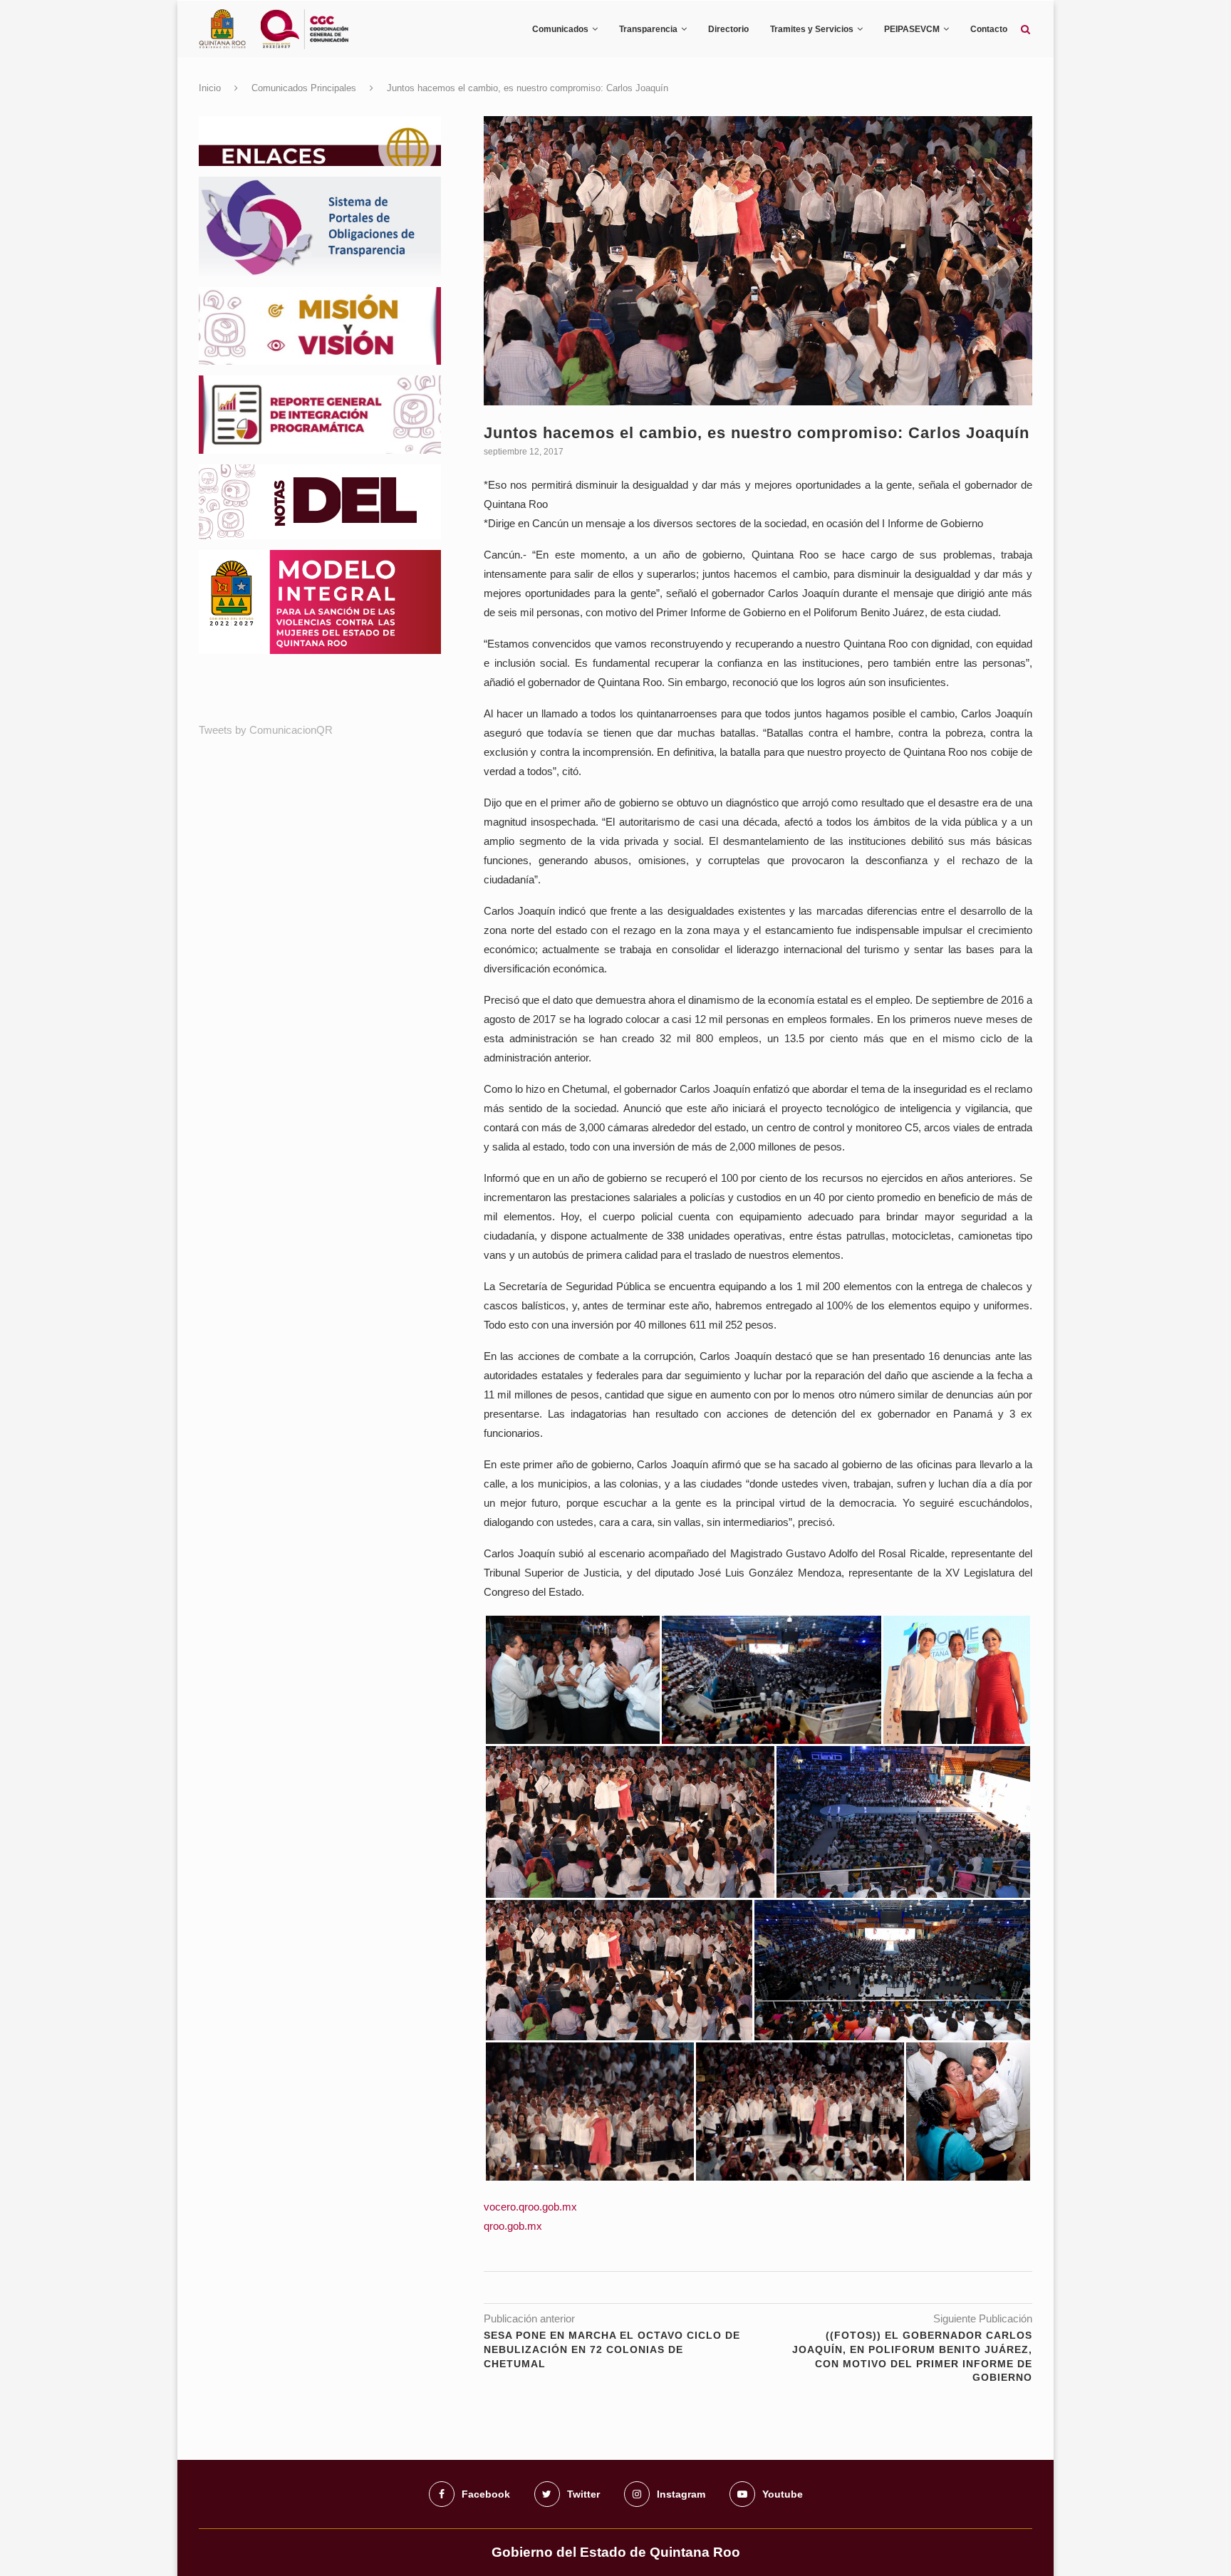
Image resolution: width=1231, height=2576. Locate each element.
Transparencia (648, 29)
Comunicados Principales (304, 88)
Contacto (989, 29)
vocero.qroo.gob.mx (530, 2207)
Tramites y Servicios (812, 29)
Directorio (728, 29)
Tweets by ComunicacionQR (266, 730)
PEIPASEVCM (912, 29)
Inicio (210, 88)
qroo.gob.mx (513, 2226)
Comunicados (560, 29)
